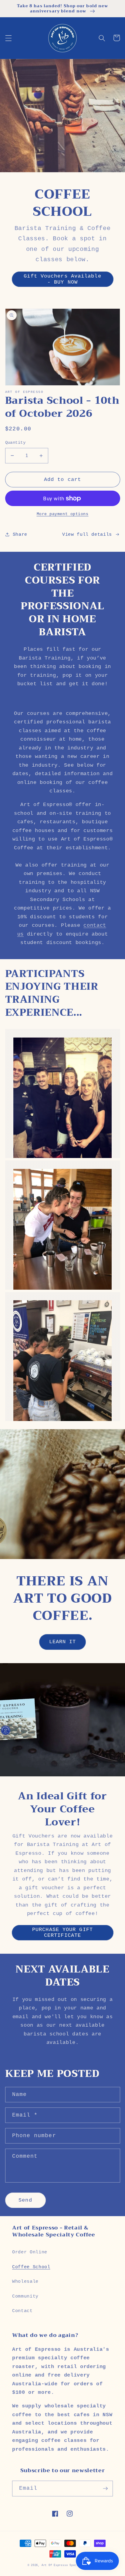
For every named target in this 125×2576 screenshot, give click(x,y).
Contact (22, 2311)
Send (25, 2200)
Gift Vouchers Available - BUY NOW (62, 279)
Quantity (15, 442)
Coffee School (31, 2267)
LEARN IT (63, 1642)
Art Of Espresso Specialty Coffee (70, 2565)
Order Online (30, 2252)
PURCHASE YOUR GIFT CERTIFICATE (62, 1933)
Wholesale (25, 2282)
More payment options (63, 514)
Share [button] (20, 535)
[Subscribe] (105, 2489)
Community (25, 2296)
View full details (87, 535)
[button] (8, 38)
